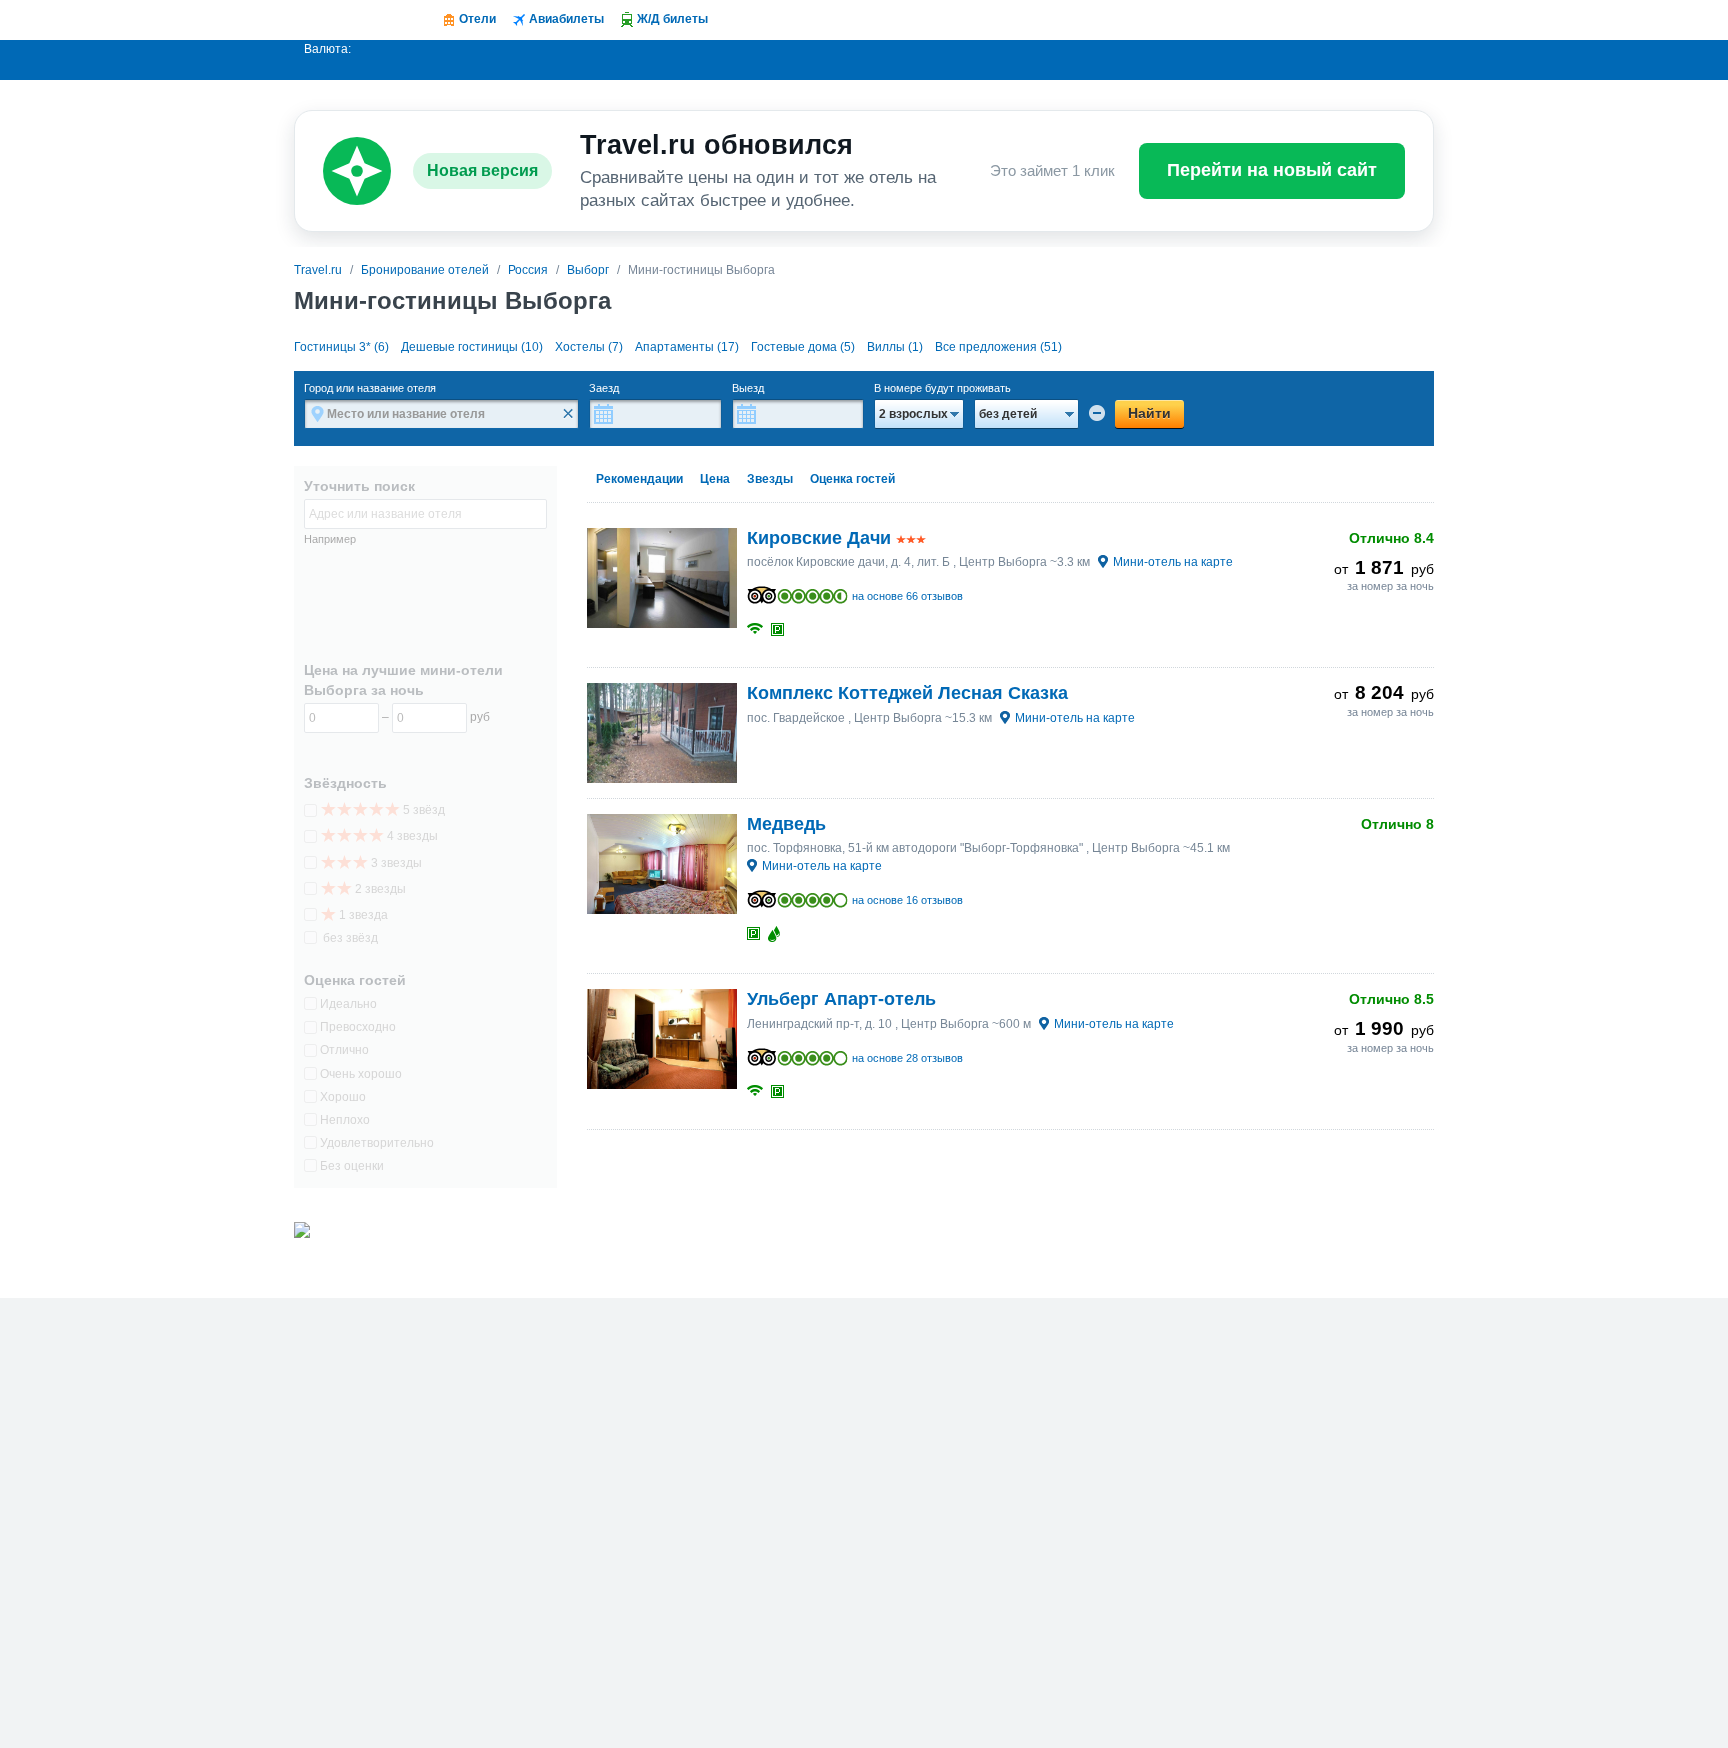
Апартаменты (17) (687, 347)
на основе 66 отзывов (907, 596)
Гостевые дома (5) (803, 347)
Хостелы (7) (589, 347)
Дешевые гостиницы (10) (472, 347)
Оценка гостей (852, 479)
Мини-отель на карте (1173, 562)
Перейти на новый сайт (1272, 170)
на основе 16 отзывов (907, 900)
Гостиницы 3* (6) (341, 347)
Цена (715, 479)
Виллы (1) (895, 347)
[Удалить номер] (1097, 413)
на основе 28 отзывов (907, 1058)
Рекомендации (639, 479)
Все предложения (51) (998, 347)
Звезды (770, 479)
